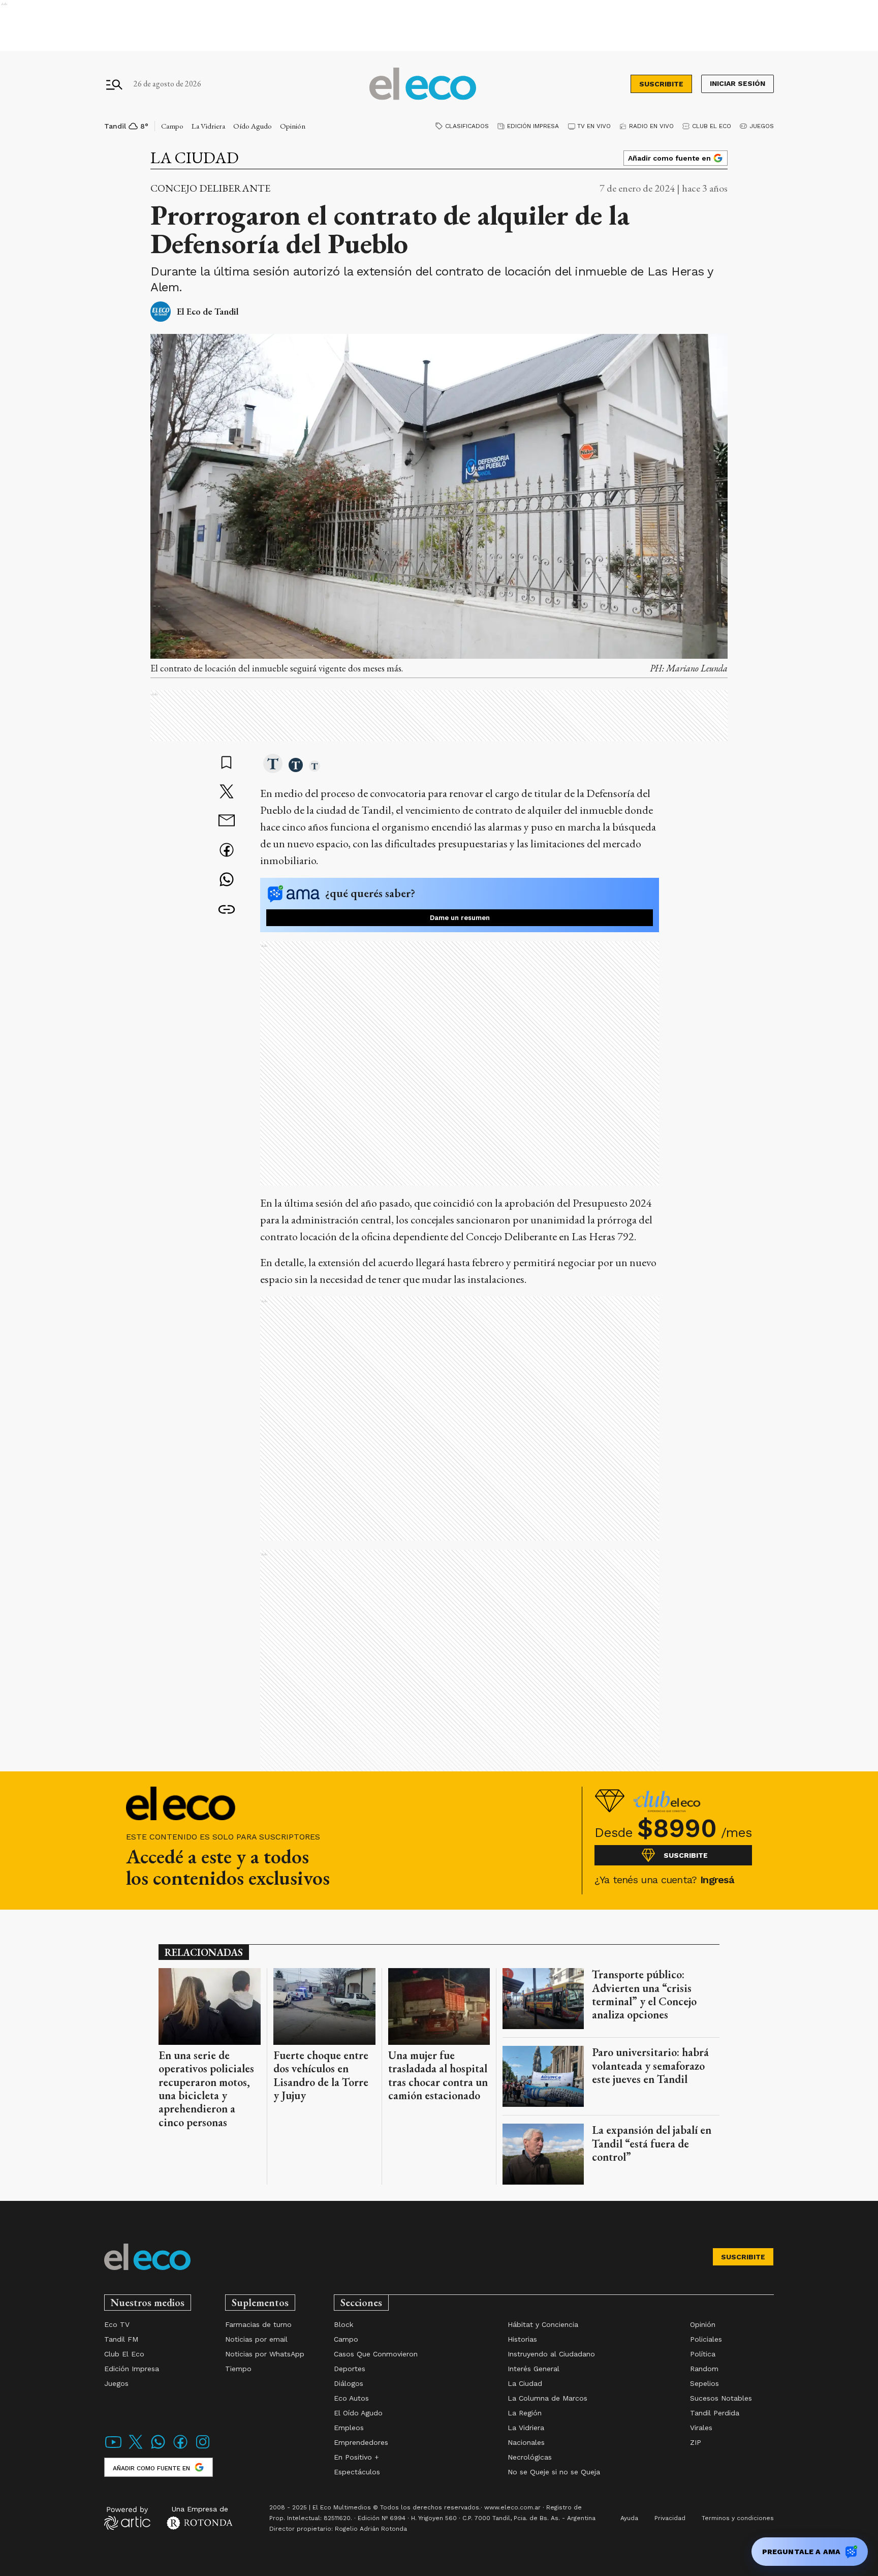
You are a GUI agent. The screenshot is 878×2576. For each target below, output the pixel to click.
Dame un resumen (460, 918)
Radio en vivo (651, 126)
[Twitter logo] (136, 2448)
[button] (273, 764)
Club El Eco (712, 126)
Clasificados (467, 126)
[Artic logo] (127, 2518)
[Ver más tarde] (227, 763)
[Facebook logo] (180, 2448)
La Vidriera (208, 126)
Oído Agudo (253, 126)
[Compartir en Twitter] (227, 792)
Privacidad (670, 2518)
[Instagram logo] (203, 2448)
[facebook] (227, 851)
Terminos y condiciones (738, 2518)
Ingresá (717, 1880)
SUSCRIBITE (661, 84)
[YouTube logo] (113, 2448)
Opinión (293, 126)
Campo (172, 126)
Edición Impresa (533, 126)
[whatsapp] (227, 881)
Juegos (762, 126)
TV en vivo (594, 126)
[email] (227, 822)
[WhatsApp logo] (158, 2448)
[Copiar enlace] (227, 910)
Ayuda (629, 2518)
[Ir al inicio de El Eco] (423, 84)
